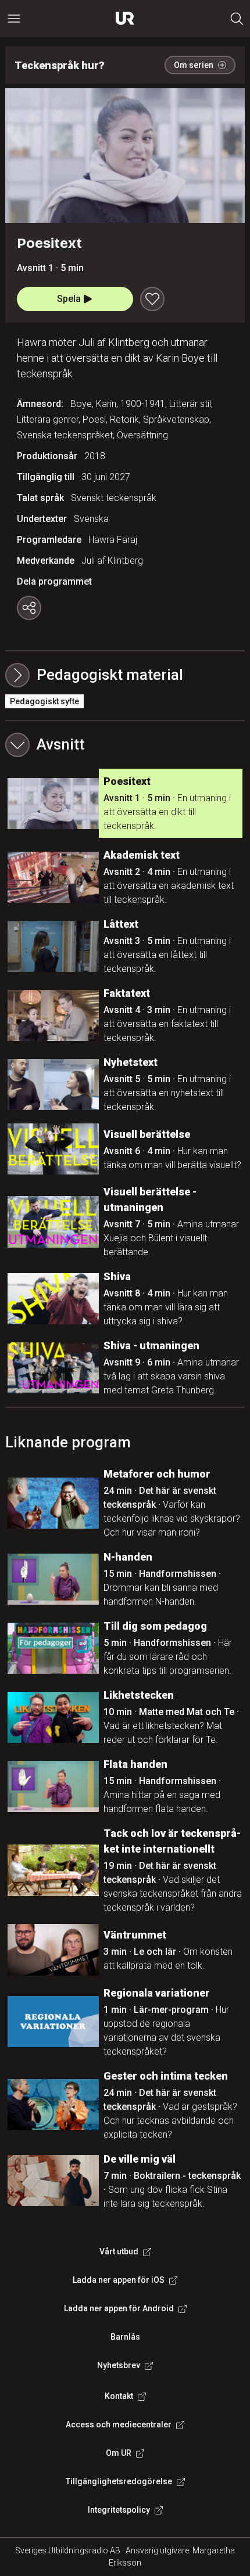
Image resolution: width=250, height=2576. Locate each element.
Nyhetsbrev (119, 2365)
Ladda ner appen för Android (119, 2308)
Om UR (119, 2453)
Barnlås (125, 2337)
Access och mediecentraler (119, 2424)
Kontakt (119, 2396)
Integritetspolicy (119, 2510)
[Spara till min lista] (152, 299)
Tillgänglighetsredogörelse (119, 2481)
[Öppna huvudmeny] (14, 19)
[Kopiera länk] (29, 608)
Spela (69, 299)
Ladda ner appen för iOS (119, 2280)
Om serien (194, 65)
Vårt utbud (119, 2251)
